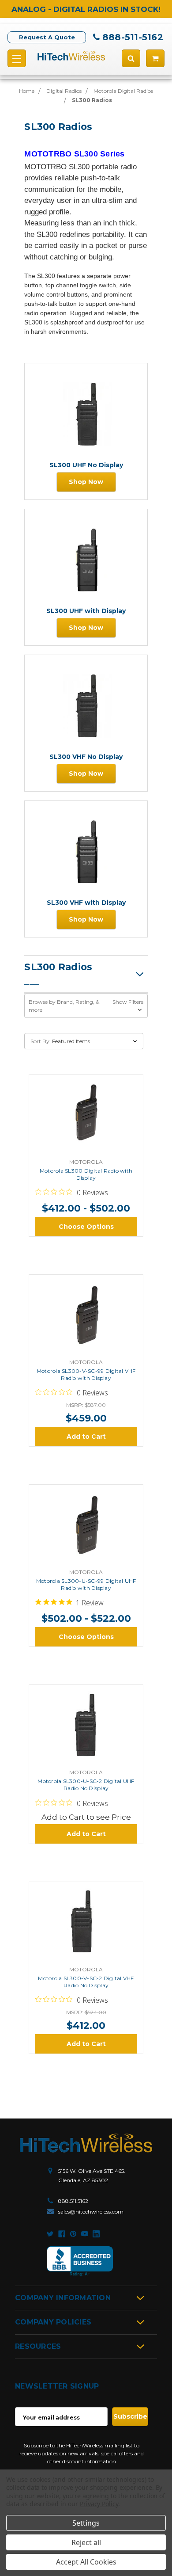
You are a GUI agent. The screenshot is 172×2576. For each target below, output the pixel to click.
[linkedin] (96, 2234)
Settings (86, 2523)
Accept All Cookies (86, 2562)
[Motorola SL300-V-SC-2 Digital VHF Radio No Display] (86, 1925)
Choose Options (86, 1227)
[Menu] (17, 58)
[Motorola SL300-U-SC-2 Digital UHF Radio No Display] (86, 1728)
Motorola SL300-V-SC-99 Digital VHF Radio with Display (86, 1374)
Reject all (86, 2542)
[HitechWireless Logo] (71, 55)
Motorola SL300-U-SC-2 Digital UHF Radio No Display (86, 1785)
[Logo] (86, 2143)
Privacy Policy (99, 2504)
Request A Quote (47, 37)
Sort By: (41, 1041)
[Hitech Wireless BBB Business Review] (80, 2262)
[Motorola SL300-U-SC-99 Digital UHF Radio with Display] (86, 1528)
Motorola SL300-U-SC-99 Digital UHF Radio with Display (86, 1584)
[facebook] (62, 2234)
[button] (86, 1006)
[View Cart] (155, 58)
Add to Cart (86, 1437)
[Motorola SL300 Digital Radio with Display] (86, 1117)
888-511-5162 (133, 37)
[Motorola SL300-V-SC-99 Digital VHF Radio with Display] (86, 1318)
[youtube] (85, 2234)
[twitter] (50, 2234)
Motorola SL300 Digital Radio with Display (86, 1174)
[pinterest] (73, 2234)
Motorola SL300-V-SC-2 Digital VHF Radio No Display (86, 1982)
